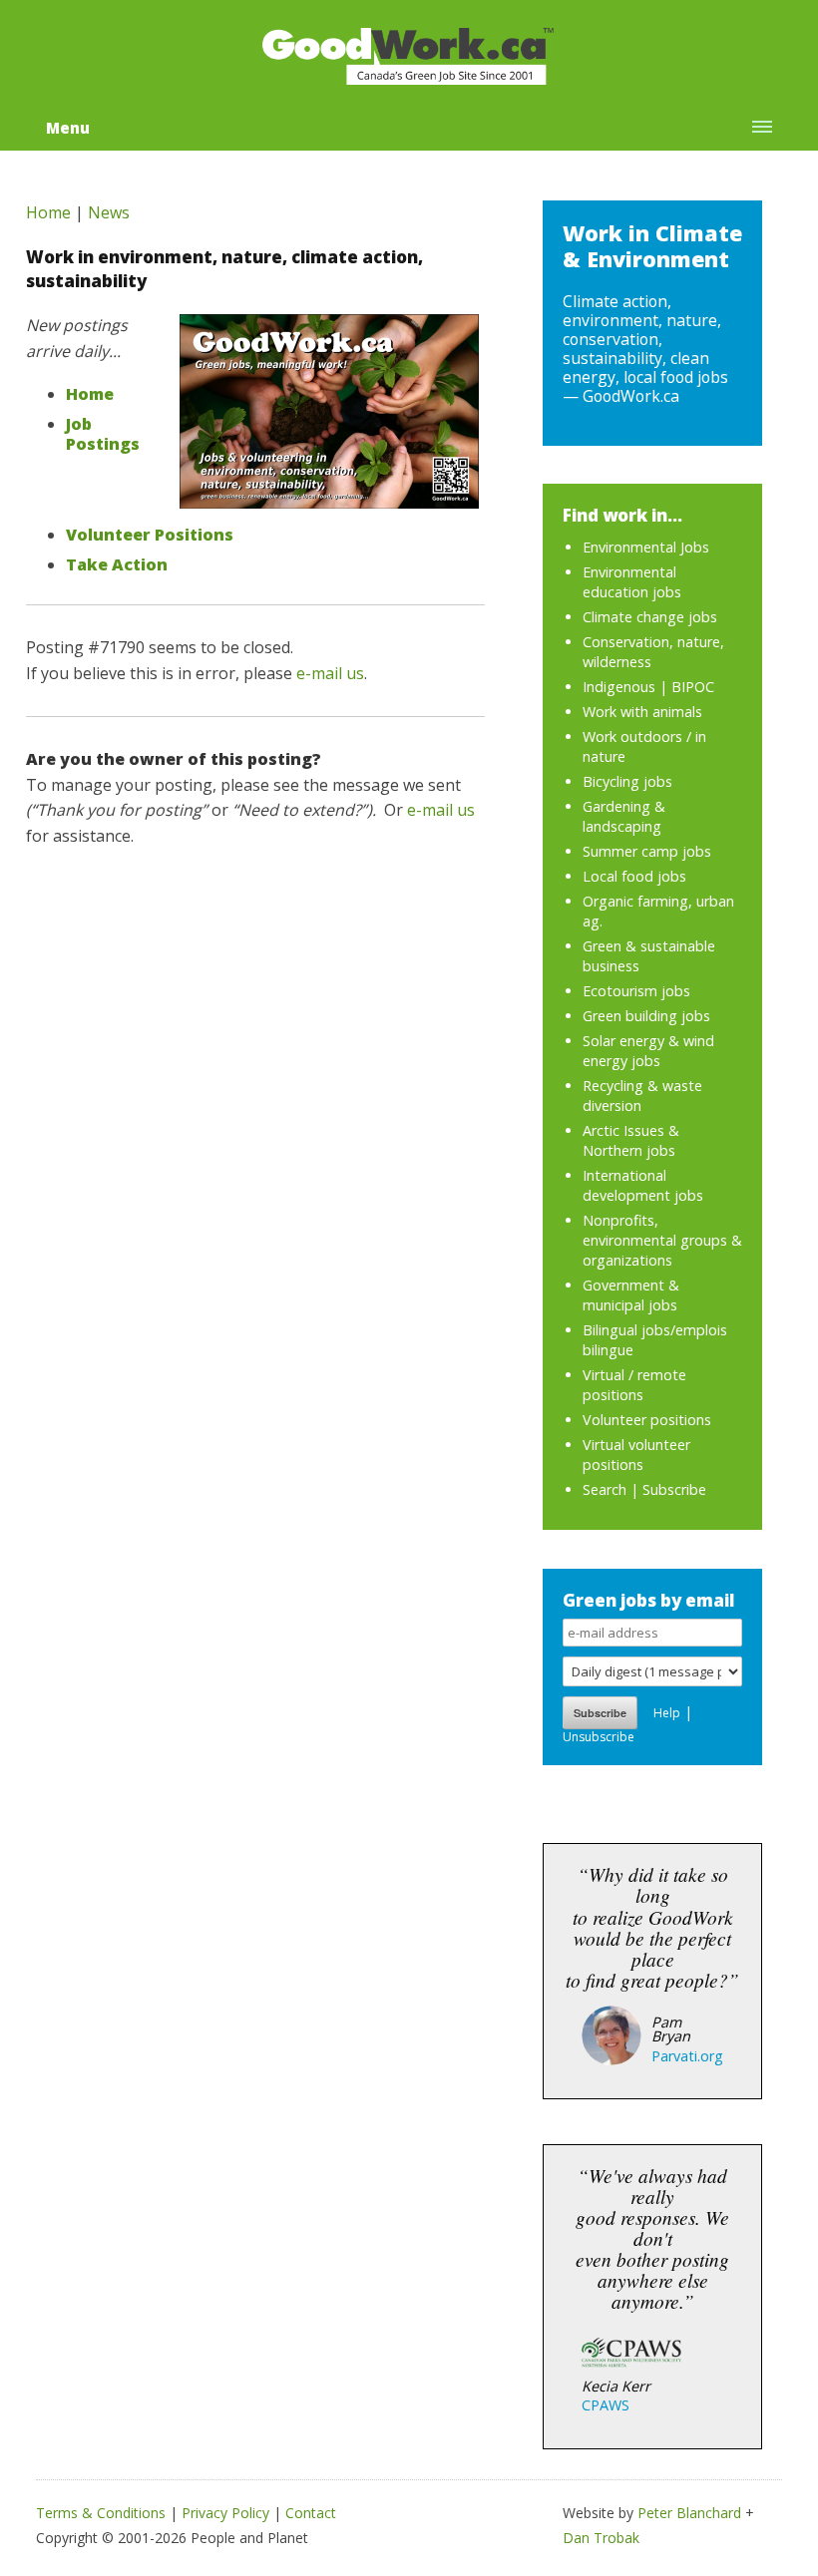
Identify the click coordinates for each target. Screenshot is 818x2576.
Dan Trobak (601, 2538)
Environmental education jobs (632, 582)
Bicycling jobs (627, 781)
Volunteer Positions (150, 535)
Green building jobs (646, 1016)
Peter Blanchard (689, 2513)
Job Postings (103, 434)
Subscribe (674, 1489)
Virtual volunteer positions (636, 1455)
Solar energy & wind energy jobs (648, 1051)
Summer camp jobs (647, 851)
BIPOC (693, 687)
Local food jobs (634, 876)
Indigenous (619, 687)
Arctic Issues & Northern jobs (631, 1140)
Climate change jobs (650, 617)
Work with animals (642, 712)
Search (605, 1489)
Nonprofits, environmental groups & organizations (662, 1240)
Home (48, 212)
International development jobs (643, 1185)
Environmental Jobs (646, 547)
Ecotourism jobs (636, 991)
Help (667, 1713)
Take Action (117, 564)
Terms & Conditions (101, 2513)
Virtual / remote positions (634, 1385)
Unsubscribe (599, 1737)
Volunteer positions (647, 1420)
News (109, 212)
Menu (68, 128)
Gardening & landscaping (624, 816)
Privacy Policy (225, 2513)
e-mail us (330, 673)
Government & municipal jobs (631, 1295)
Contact (311, 2513)
